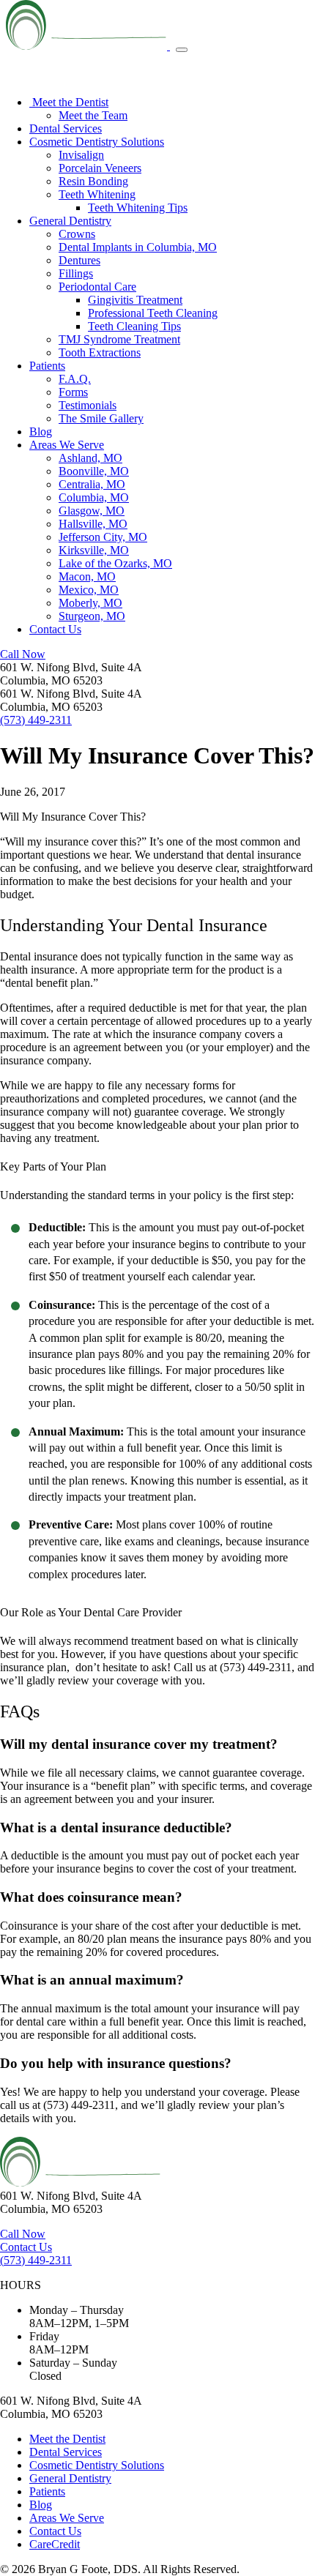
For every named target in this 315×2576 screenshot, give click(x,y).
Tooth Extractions (100, 352)
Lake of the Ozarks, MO (115, 563)
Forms (73, 392)
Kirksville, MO (94, 550)
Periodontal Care (97, 287)
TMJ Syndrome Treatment (119, 339)
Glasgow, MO (92, 511)
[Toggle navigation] (182, 50)
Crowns (77, 234)
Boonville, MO (94, 471)
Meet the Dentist (69, 102)
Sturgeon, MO (92, 616)
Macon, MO (87, 576)
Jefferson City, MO (103, 537)
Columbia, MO (94, 497)
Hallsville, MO (93, 524)
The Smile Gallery (101, 418)
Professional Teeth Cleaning (153, 313)
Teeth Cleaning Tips (134, 326)
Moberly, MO (90, 603)
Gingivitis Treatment (135, 300)
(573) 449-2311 (36, 720)
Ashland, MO (90, 458)
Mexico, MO (89, 590)
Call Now (23, 654)
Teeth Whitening (97, 194)
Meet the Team (93, 115)
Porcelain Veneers (100, 168)
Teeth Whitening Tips (138, 208)
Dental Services (66, 128)
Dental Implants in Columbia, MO (138, 247)
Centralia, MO (92, 484)
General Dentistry (70, 221)
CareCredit (55, 2544)
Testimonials (88, 405)
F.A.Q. (75, 379)
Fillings (76, 273)
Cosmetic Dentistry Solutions (97, 142)
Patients (47, 366)
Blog (41, 432)
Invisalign (81, 155)
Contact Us (55, 629)
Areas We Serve (67, 445)
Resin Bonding (93, 181)
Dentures (79, 260)
